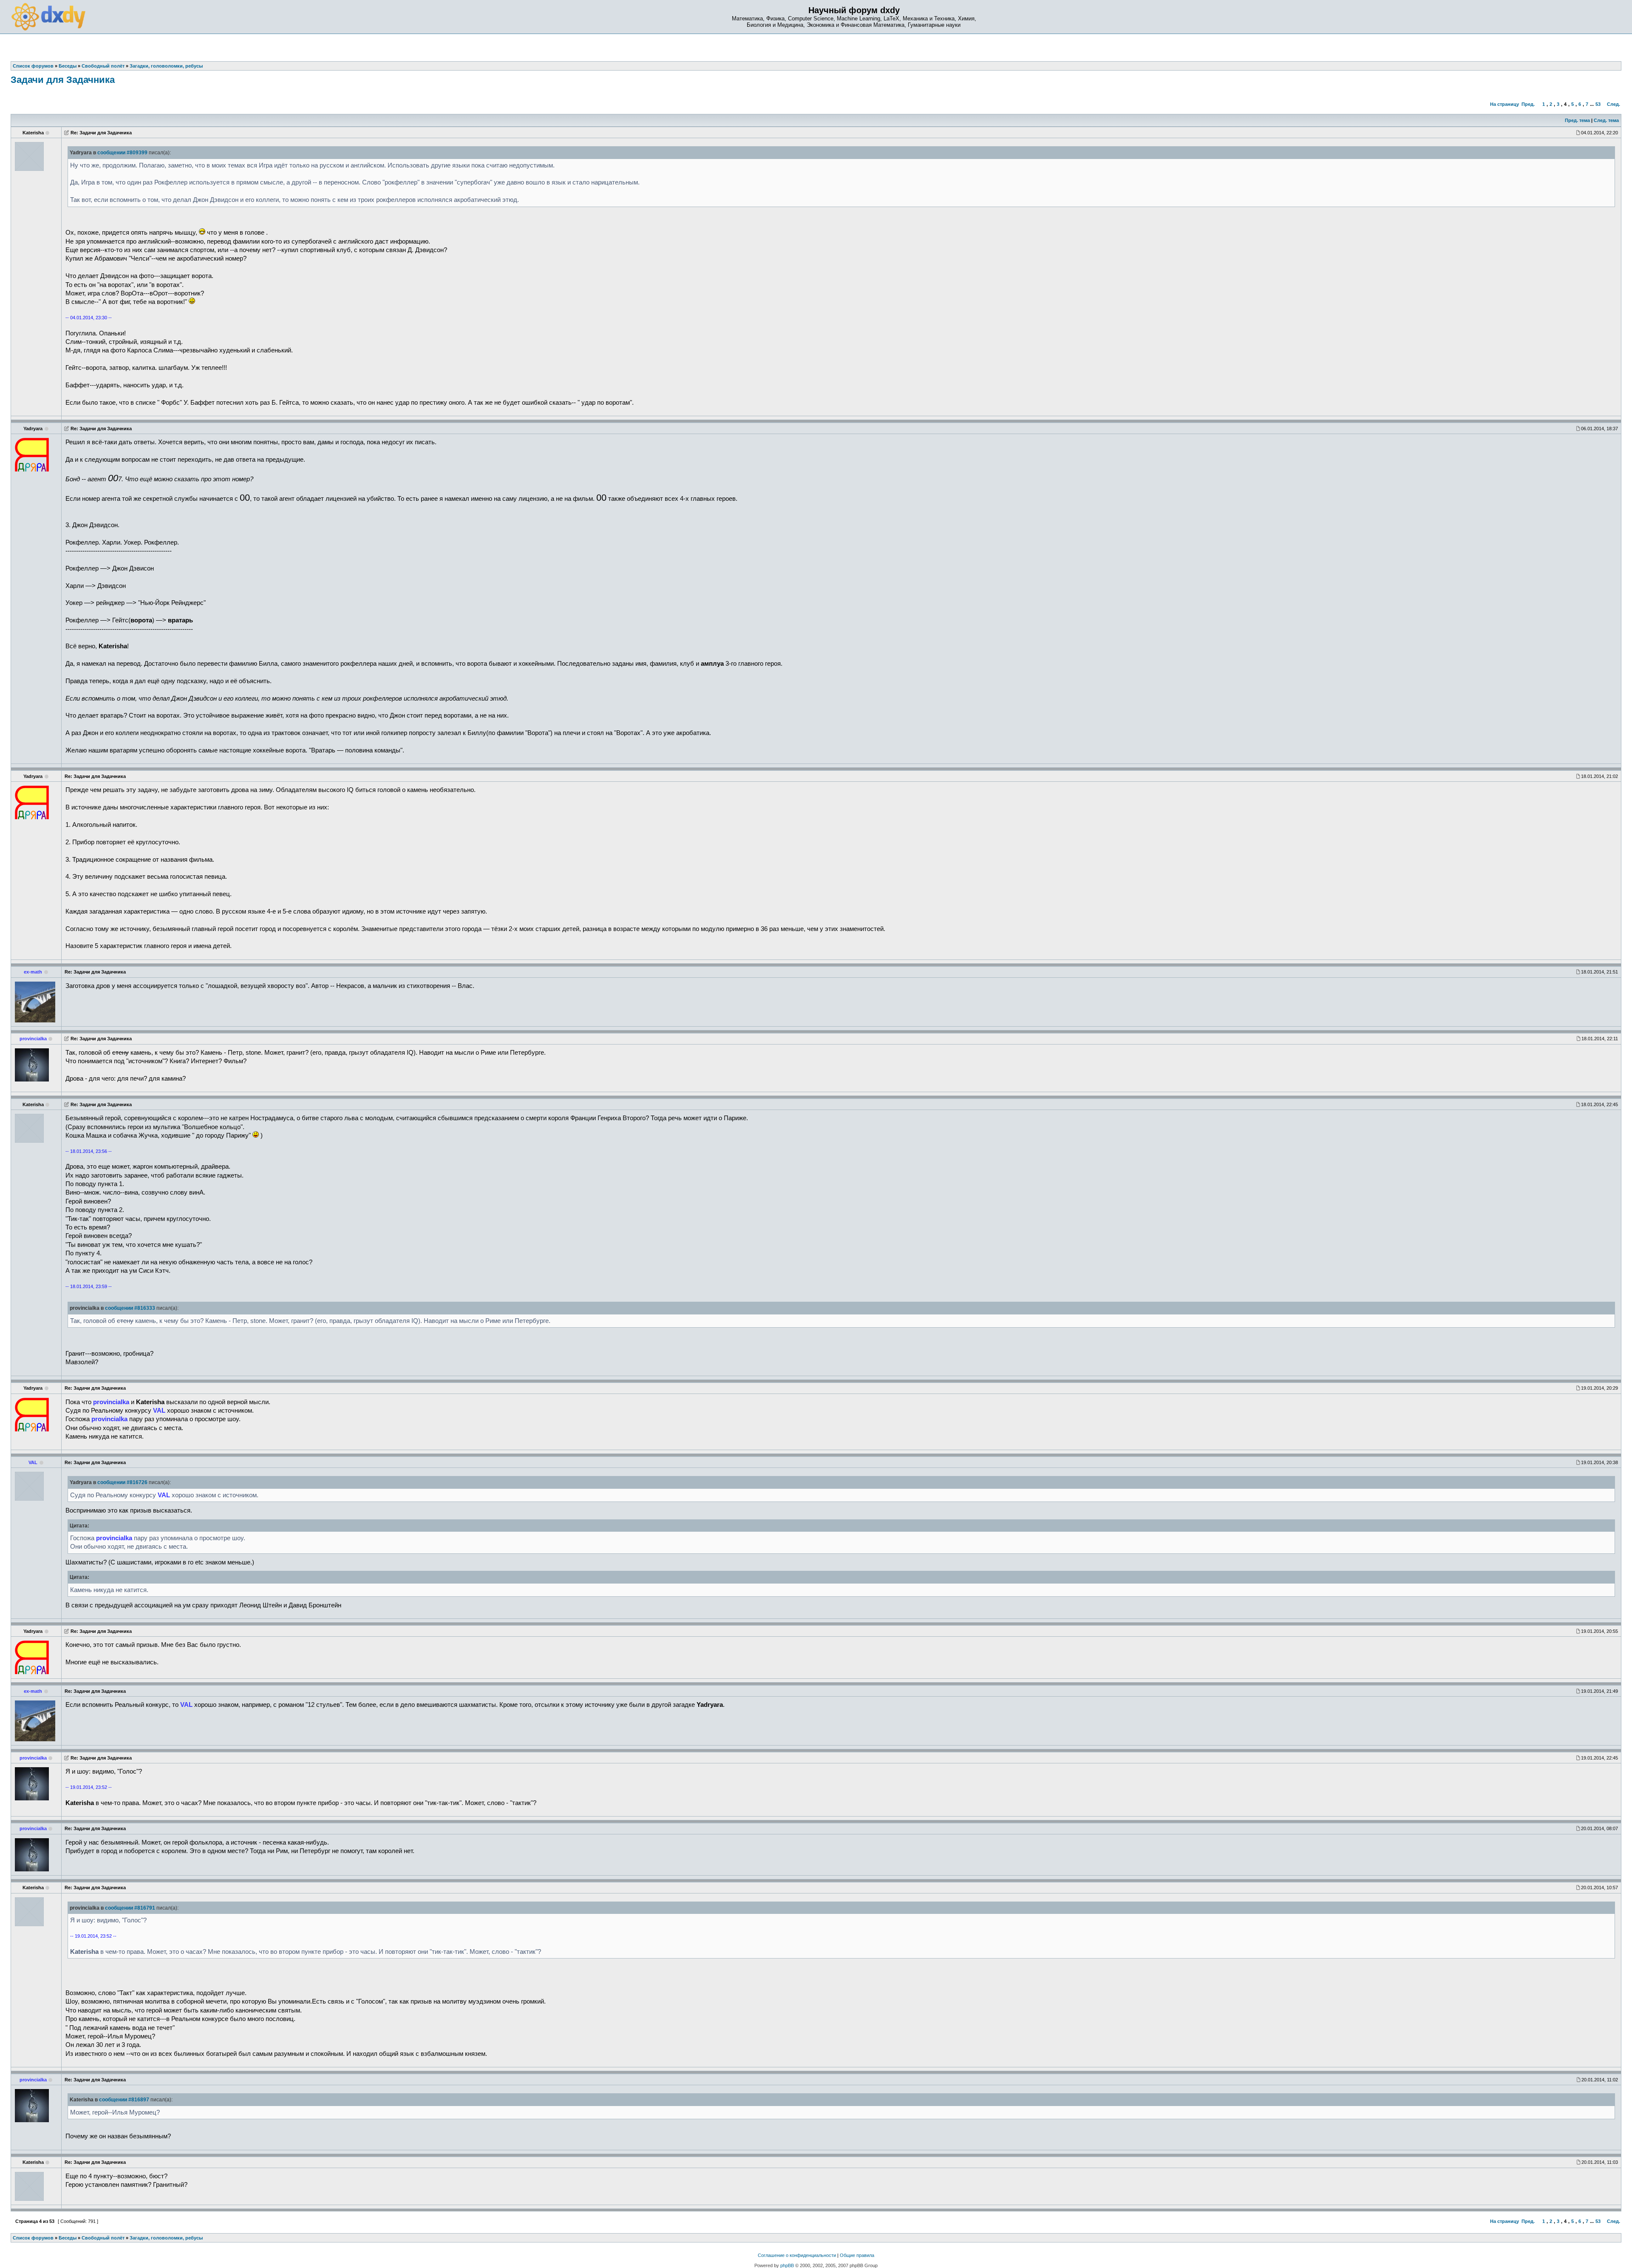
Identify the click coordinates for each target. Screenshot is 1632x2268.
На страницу (1504, 104)
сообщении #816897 (124, 2100)
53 (1598, 104)
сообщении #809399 (122, 153)
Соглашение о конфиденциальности (797, 2255)
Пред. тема (1577, 120)
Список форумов (33, 2238)
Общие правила (857, 2255)
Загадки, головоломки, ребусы (166, 2238)
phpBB (787, 2265)
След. (1614, 104)
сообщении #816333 (130, 1308)
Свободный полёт (103, 2238)
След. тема (1606, 120)
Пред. (1528, 104)
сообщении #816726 (122, 1482)
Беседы (68, 2238)
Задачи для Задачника (63, 80)
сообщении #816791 (130, 1908)
